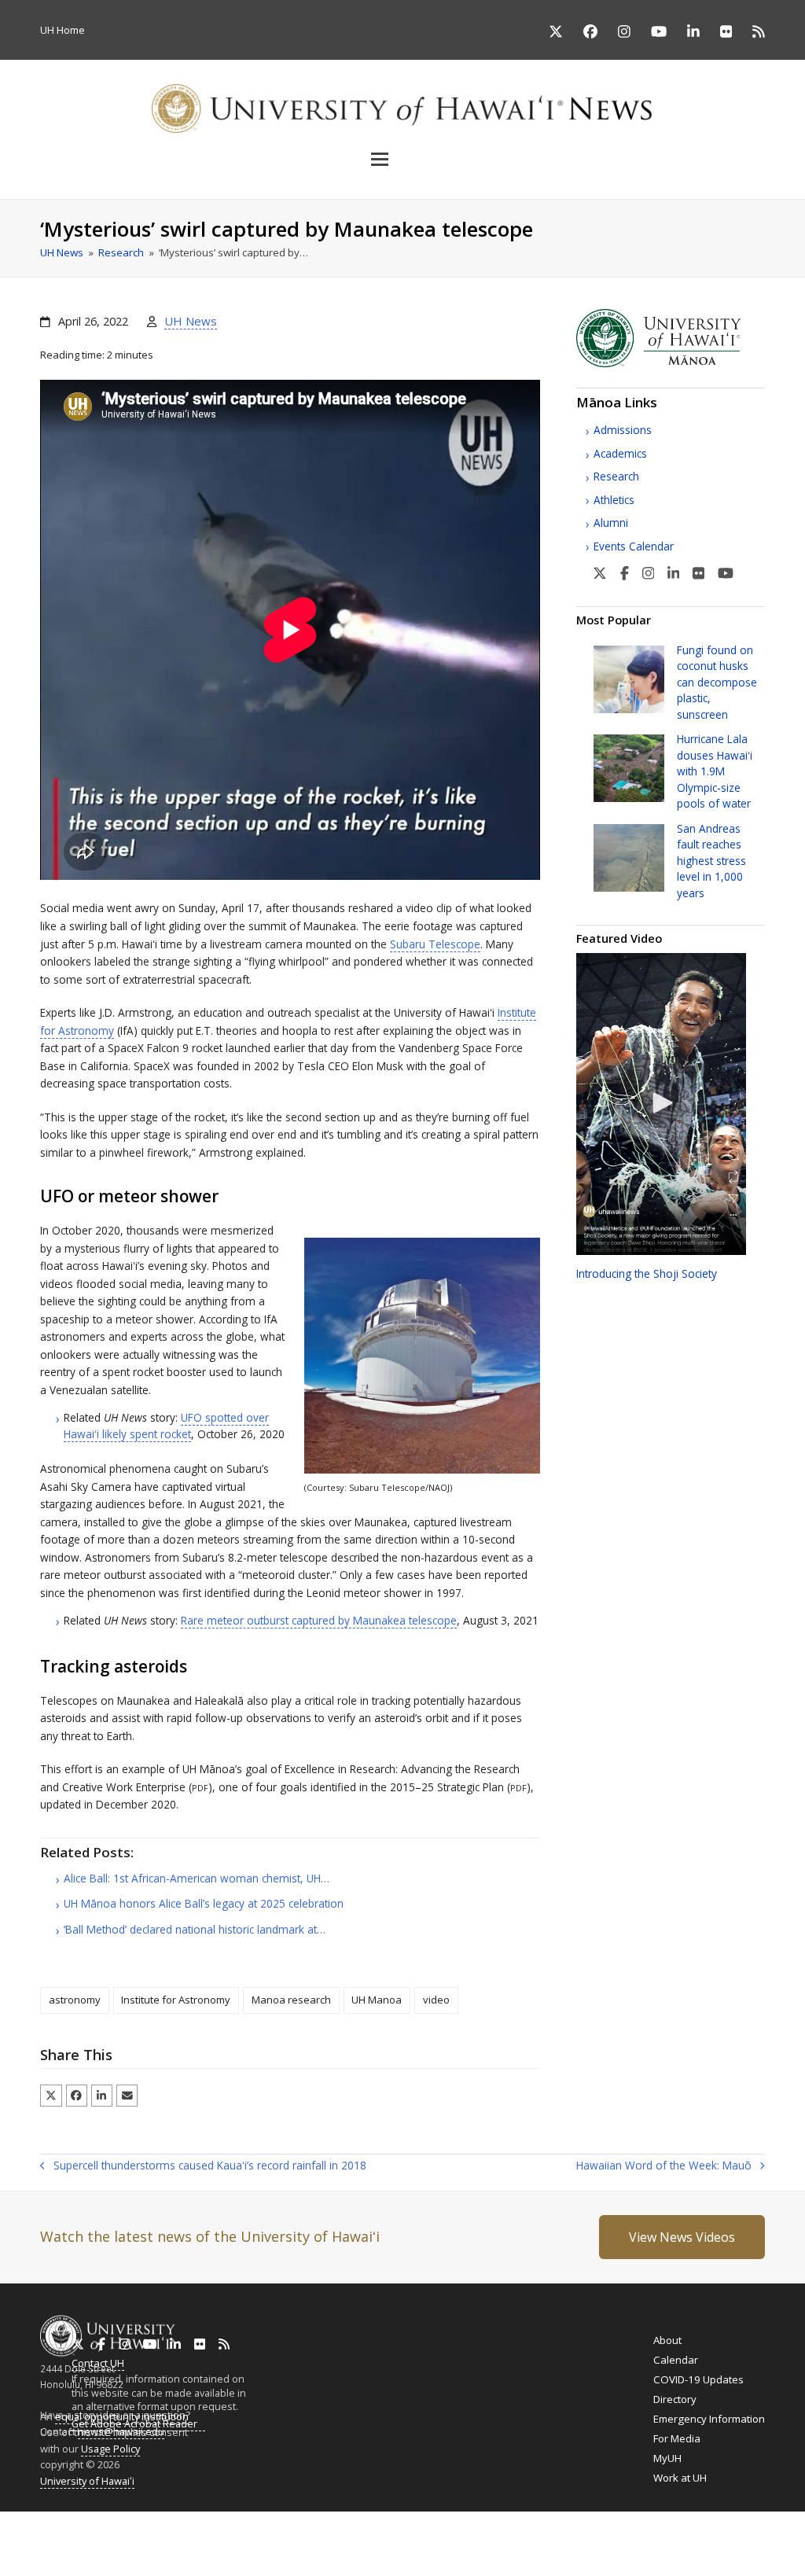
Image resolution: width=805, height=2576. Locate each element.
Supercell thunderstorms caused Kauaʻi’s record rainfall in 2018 (203, 2166)
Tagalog (429, 2536)
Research (616, 476)
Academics (620, 453)
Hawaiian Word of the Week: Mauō (664, 2166)
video (436, 2000)
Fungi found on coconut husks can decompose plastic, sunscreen (717, 682)
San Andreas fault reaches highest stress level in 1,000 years (711, 861)
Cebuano (477, 2536)
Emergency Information (709, 2419)
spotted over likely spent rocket (166, 1425)
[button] (402, 159)
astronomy (75, 2000)
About (667, 2340)
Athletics (614, 500)
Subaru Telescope (435, 944)
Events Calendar (634, 546)
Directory (675, 2399)
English (17, 2536)
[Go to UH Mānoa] (671, 363)
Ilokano (386, 2536)
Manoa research (291, 2000)
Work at (680, 2478)
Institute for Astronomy (176, 2000)
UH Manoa (377, 2000)
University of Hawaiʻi (87, 2481)
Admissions (623, 430)
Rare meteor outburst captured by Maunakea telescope (319, 1620)
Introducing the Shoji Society (647, 1273)
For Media (677, 2438)
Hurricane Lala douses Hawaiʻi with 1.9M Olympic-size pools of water (715, 771)
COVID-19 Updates (698, 2379)
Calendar (676, 2360)
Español (726, 2536)
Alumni (611, 523)
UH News (191, 321)
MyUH (667, 2458)
